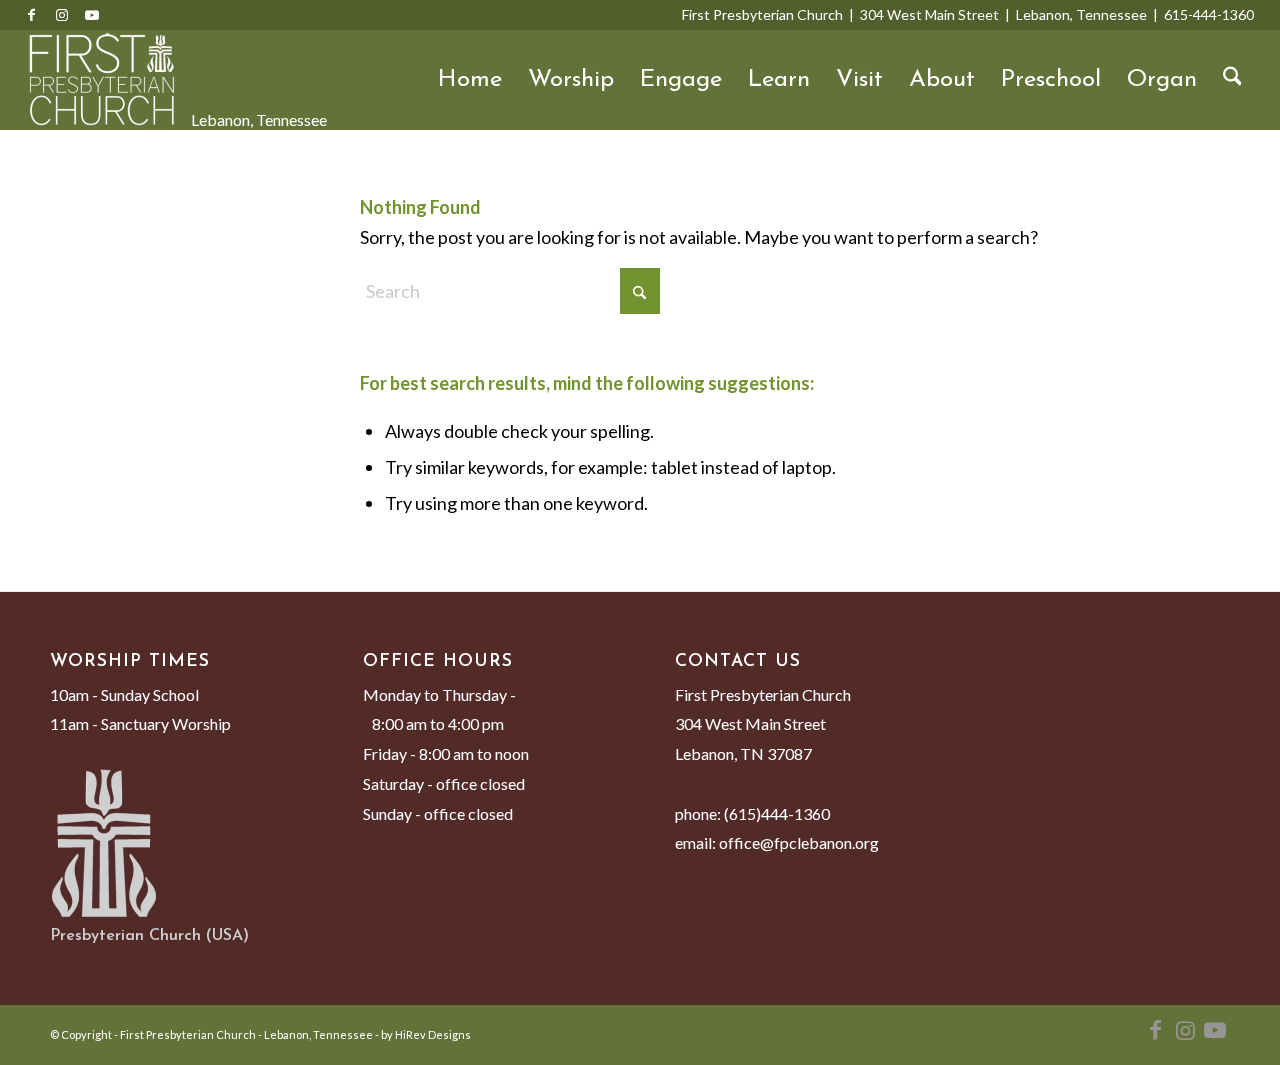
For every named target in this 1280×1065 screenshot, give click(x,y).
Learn (779, 80)
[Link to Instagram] (62, 15)
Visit (859, 80)
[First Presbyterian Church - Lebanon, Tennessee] (102, 80)
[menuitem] (1232, 80)
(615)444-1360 (777, 813)
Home (470, 80)
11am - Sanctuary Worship (140, 723)
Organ (1162, 80)
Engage (681, 80)
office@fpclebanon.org (799, 842)
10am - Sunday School (124, 694)
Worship (571, 80)
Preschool (1051, 80)
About (942, 80)
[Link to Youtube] (92, 15)
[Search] (1232, 80)
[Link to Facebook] (32, 15)
